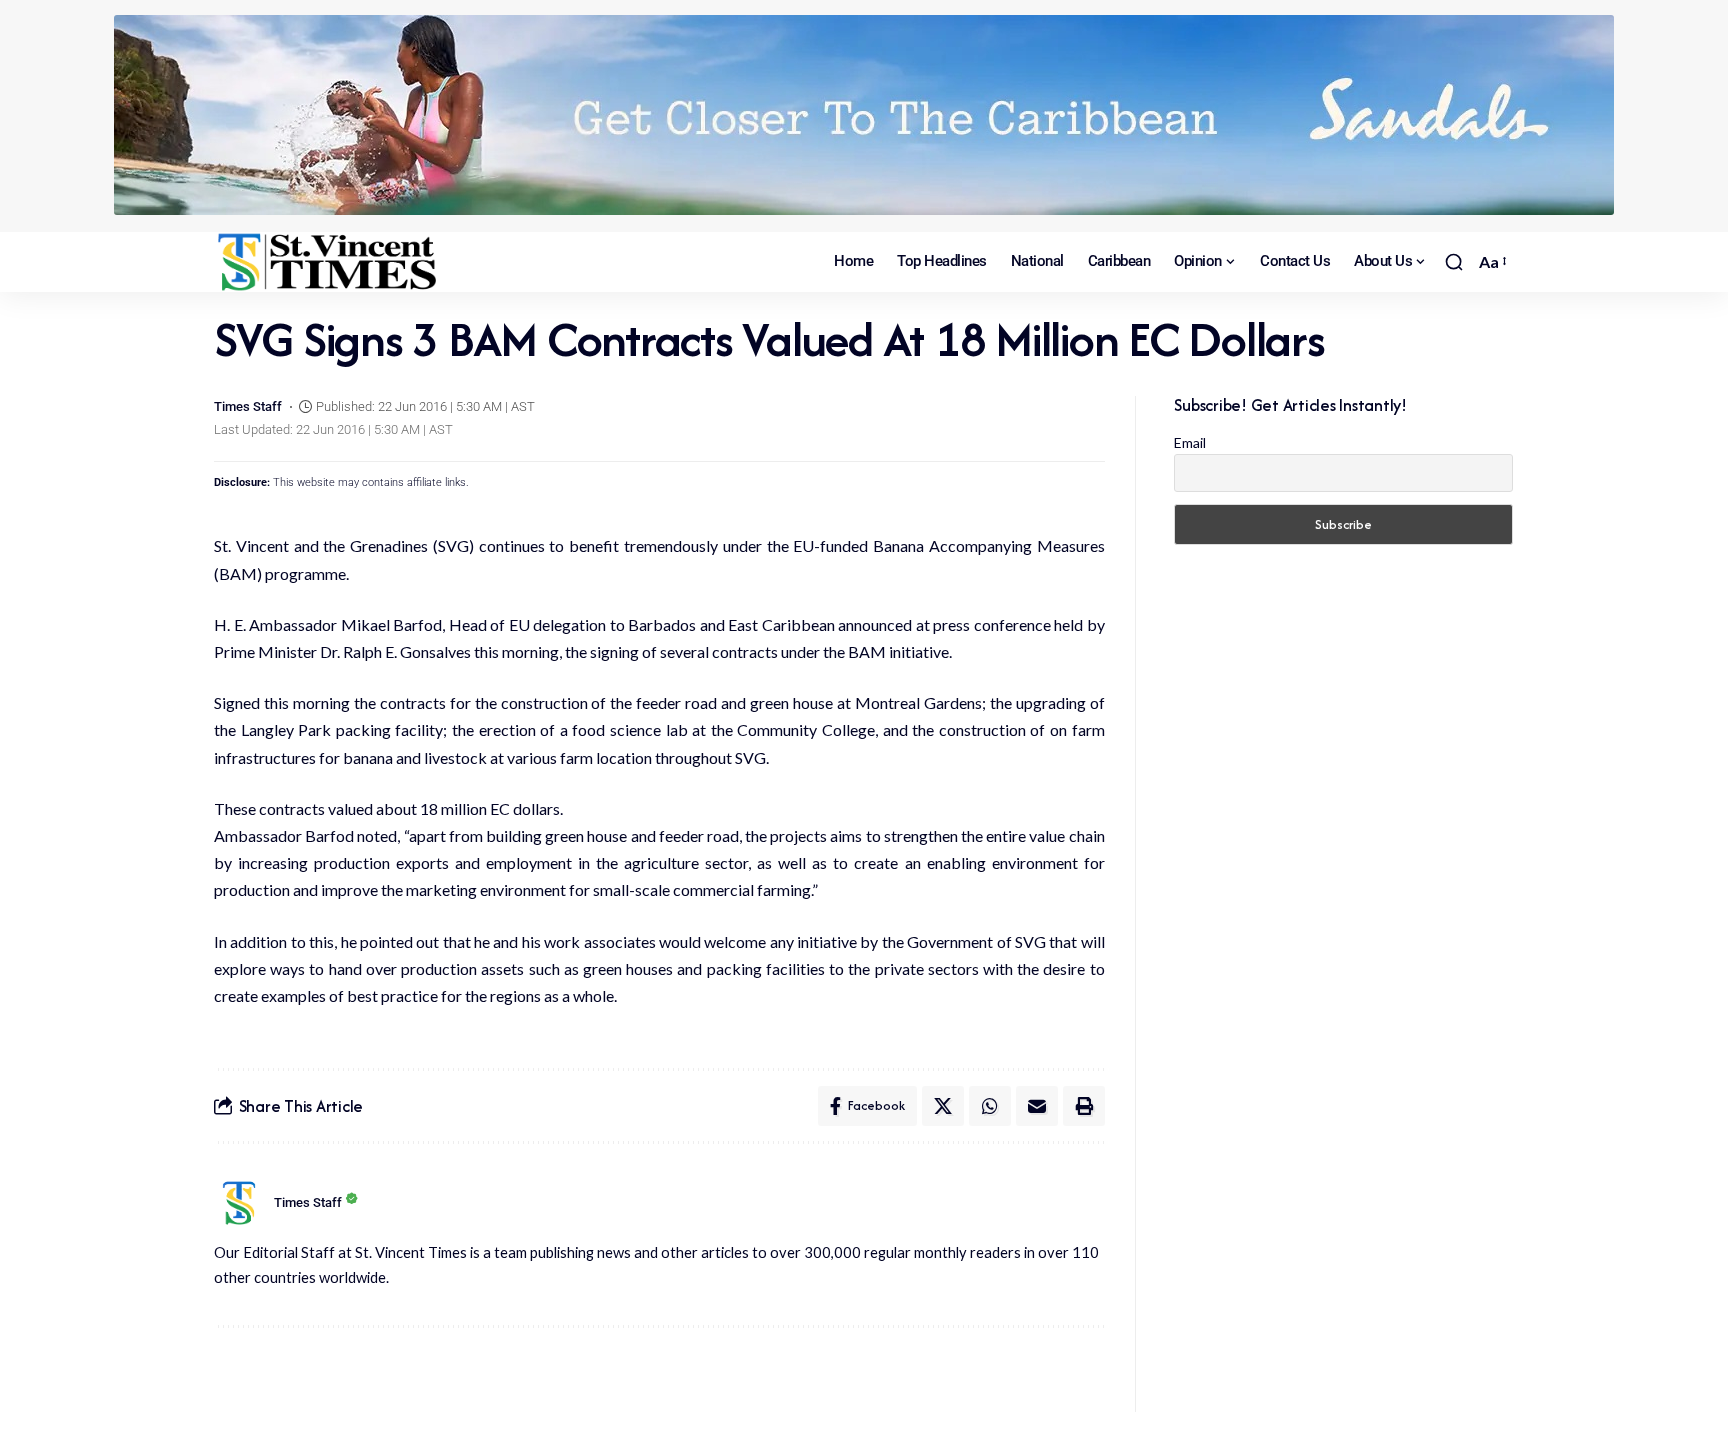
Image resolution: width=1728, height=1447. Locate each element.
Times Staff (248, 406)
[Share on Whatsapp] (990, 1106)
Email (1190, 442)
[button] (1454, 262)
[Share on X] (943, 1106)
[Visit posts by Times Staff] (239, 1203)
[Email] (1037, 1106)
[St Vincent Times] (329, 262)
